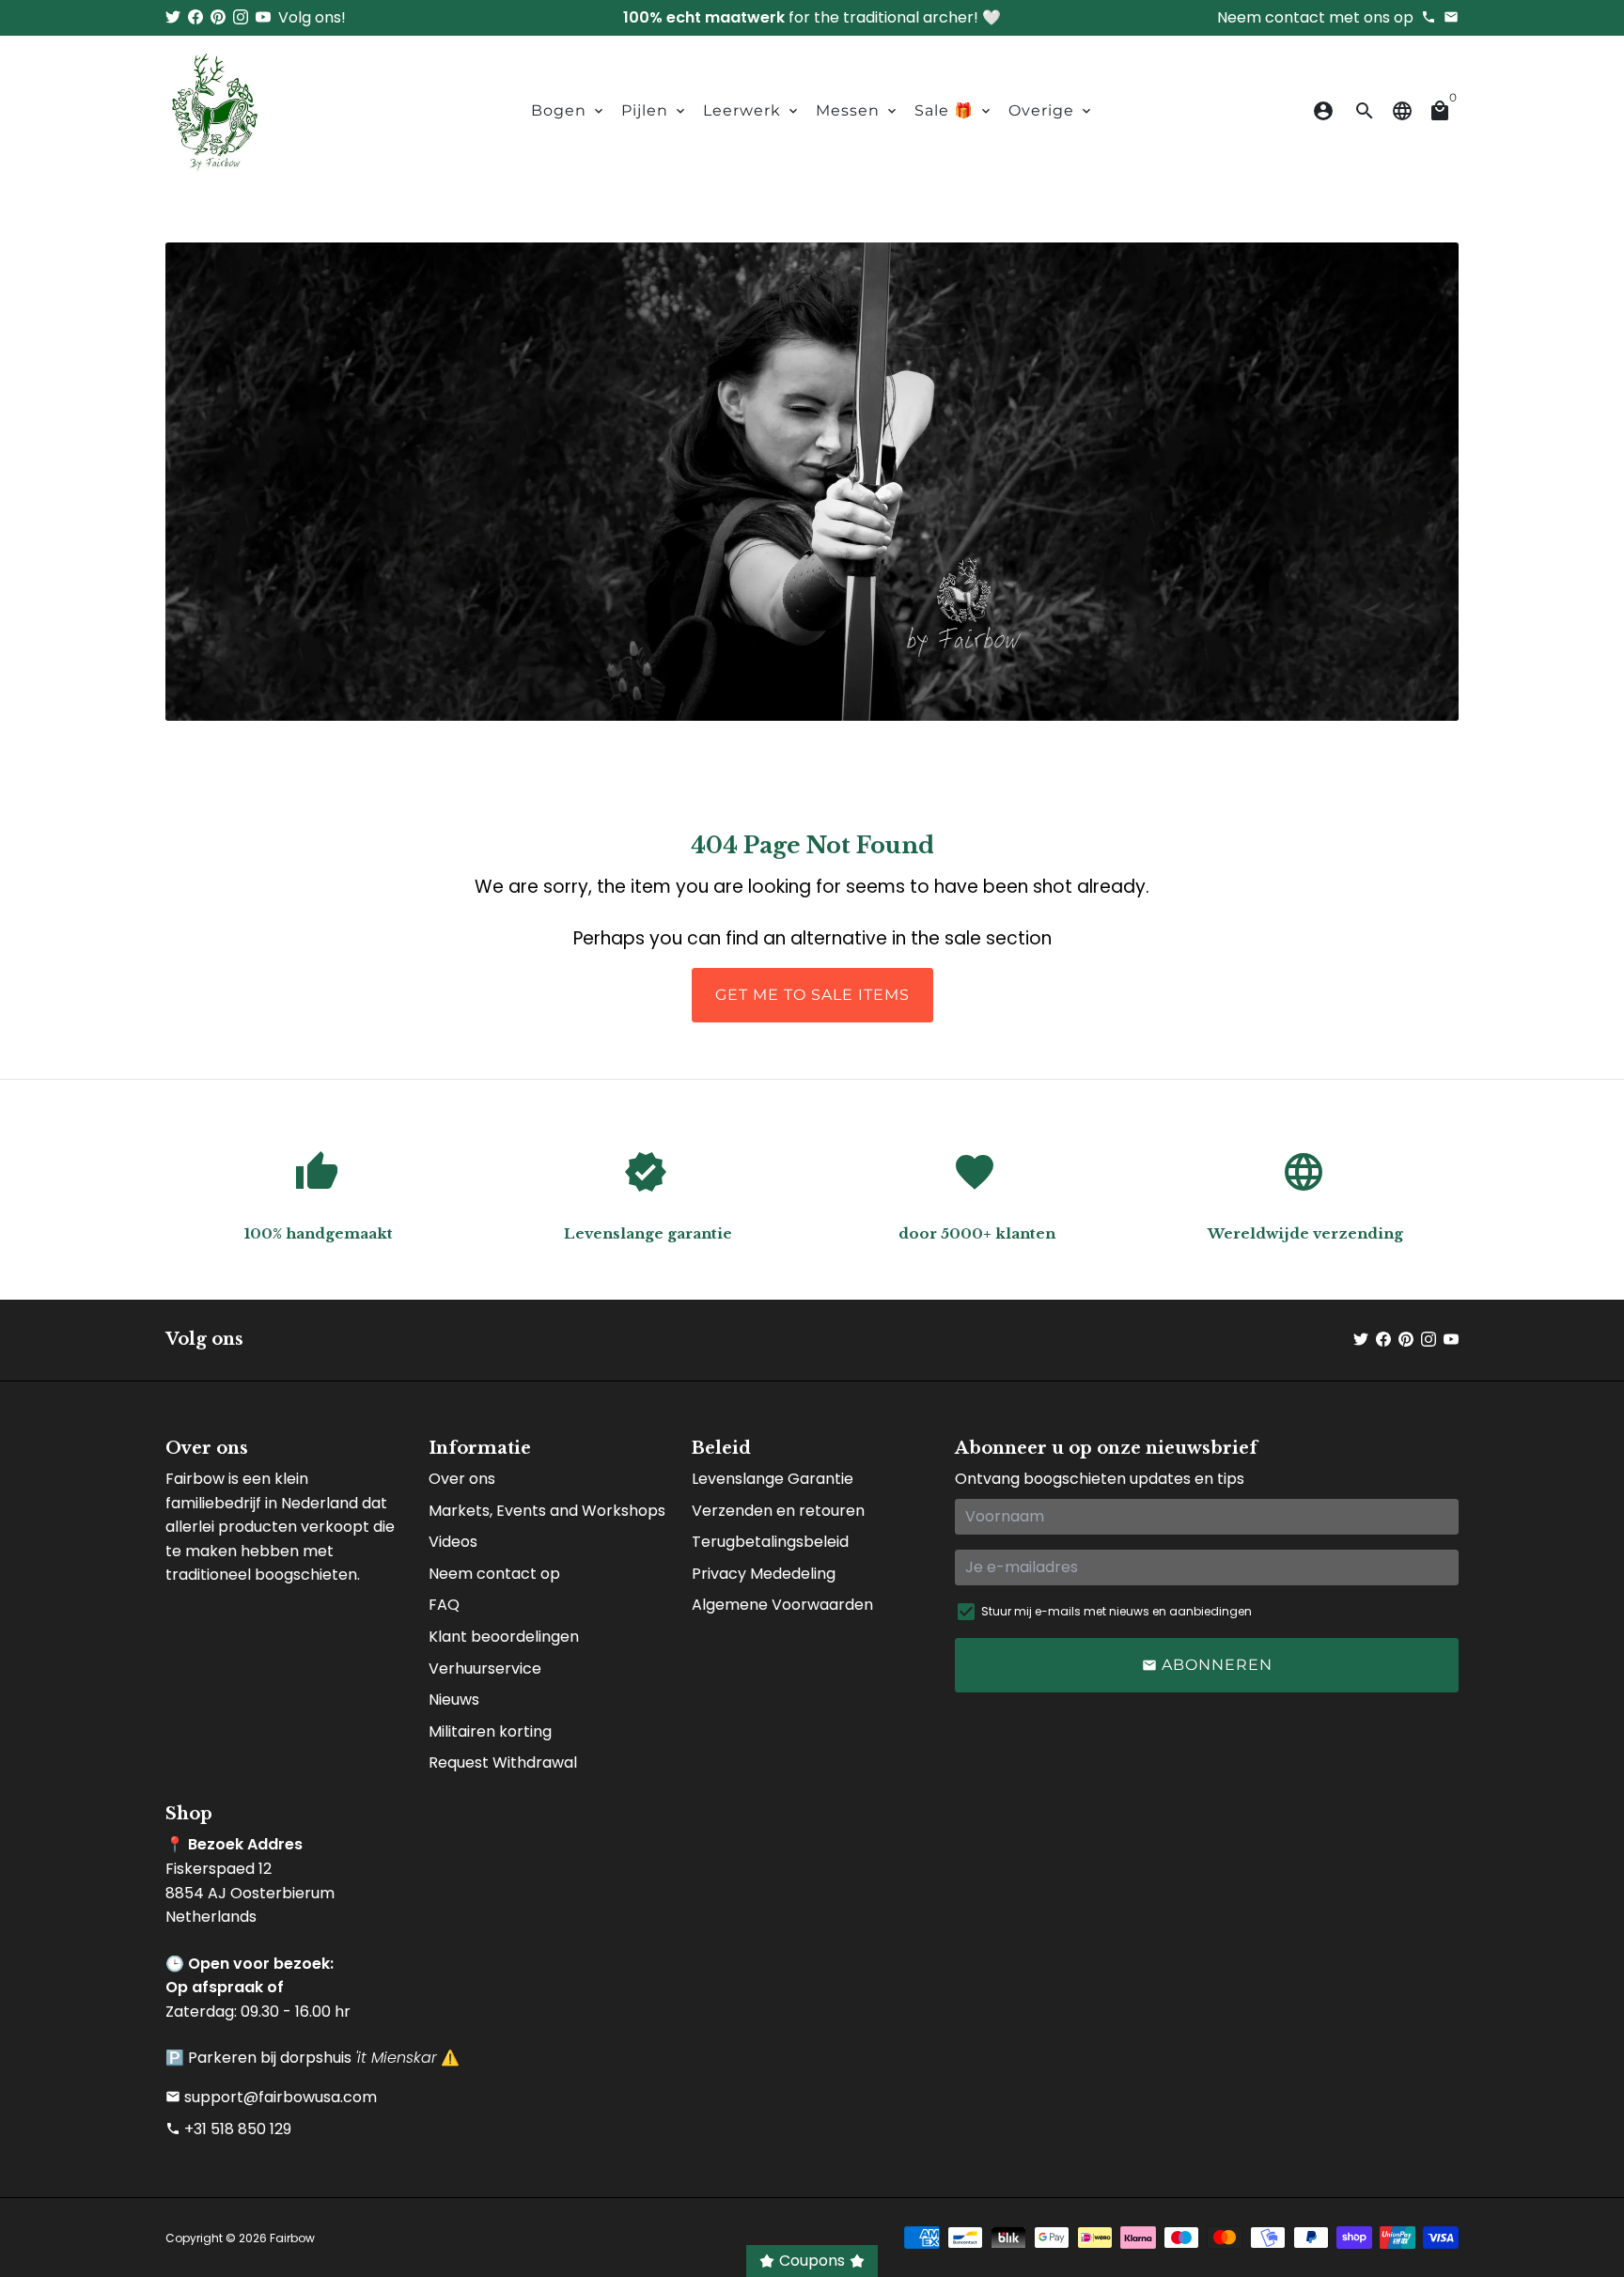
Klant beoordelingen (504, 1637)
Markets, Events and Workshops (547, 1511)
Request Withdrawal (503, 1762)
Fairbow (292, 2238)
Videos (453, 1542)
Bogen (569, 110)
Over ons (462, 1479)
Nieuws (454, 1700)
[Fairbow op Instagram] (241, 17)
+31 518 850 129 (228, 2129)
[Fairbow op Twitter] (173, 17)
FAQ (444, 1605)
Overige (1051, 110)
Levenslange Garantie (773, 1479)
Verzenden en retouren (778, 1511)
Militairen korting (490, 1731)
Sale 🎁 (954, 110)
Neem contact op (494, 1574)
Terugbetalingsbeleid (770, 1542)
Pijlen (655, 110)
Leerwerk (752, 110)
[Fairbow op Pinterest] (218, 17)
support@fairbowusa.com (271, 2097)
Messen (858, 110)
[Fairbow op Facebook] (195, 17)
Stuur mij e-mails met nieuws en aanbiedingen (1116, 1611)
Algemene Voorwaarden (782, 1605)
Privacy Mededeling (764, 1574)
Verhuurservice (485, 1669)
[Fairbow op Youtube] (263, 17)
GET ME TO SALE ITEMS (812, 995)
